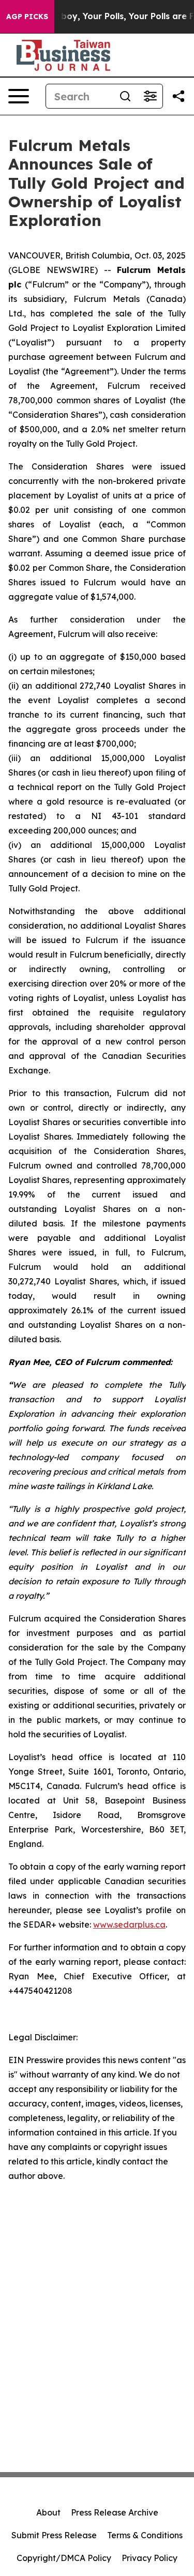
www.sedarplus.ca (129, 1925)
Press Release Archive (115, 2512)
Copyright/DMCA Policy (64, 2558)
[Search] (125, 96)
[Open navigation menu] (19, 96)
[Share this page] (178, 96)
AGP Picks (27, 17)
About (48, 2512)
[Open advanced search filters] (150, 96)
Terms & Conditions (145, 2535)
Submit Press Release (54, 2535)
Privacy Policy (150, 2558)
